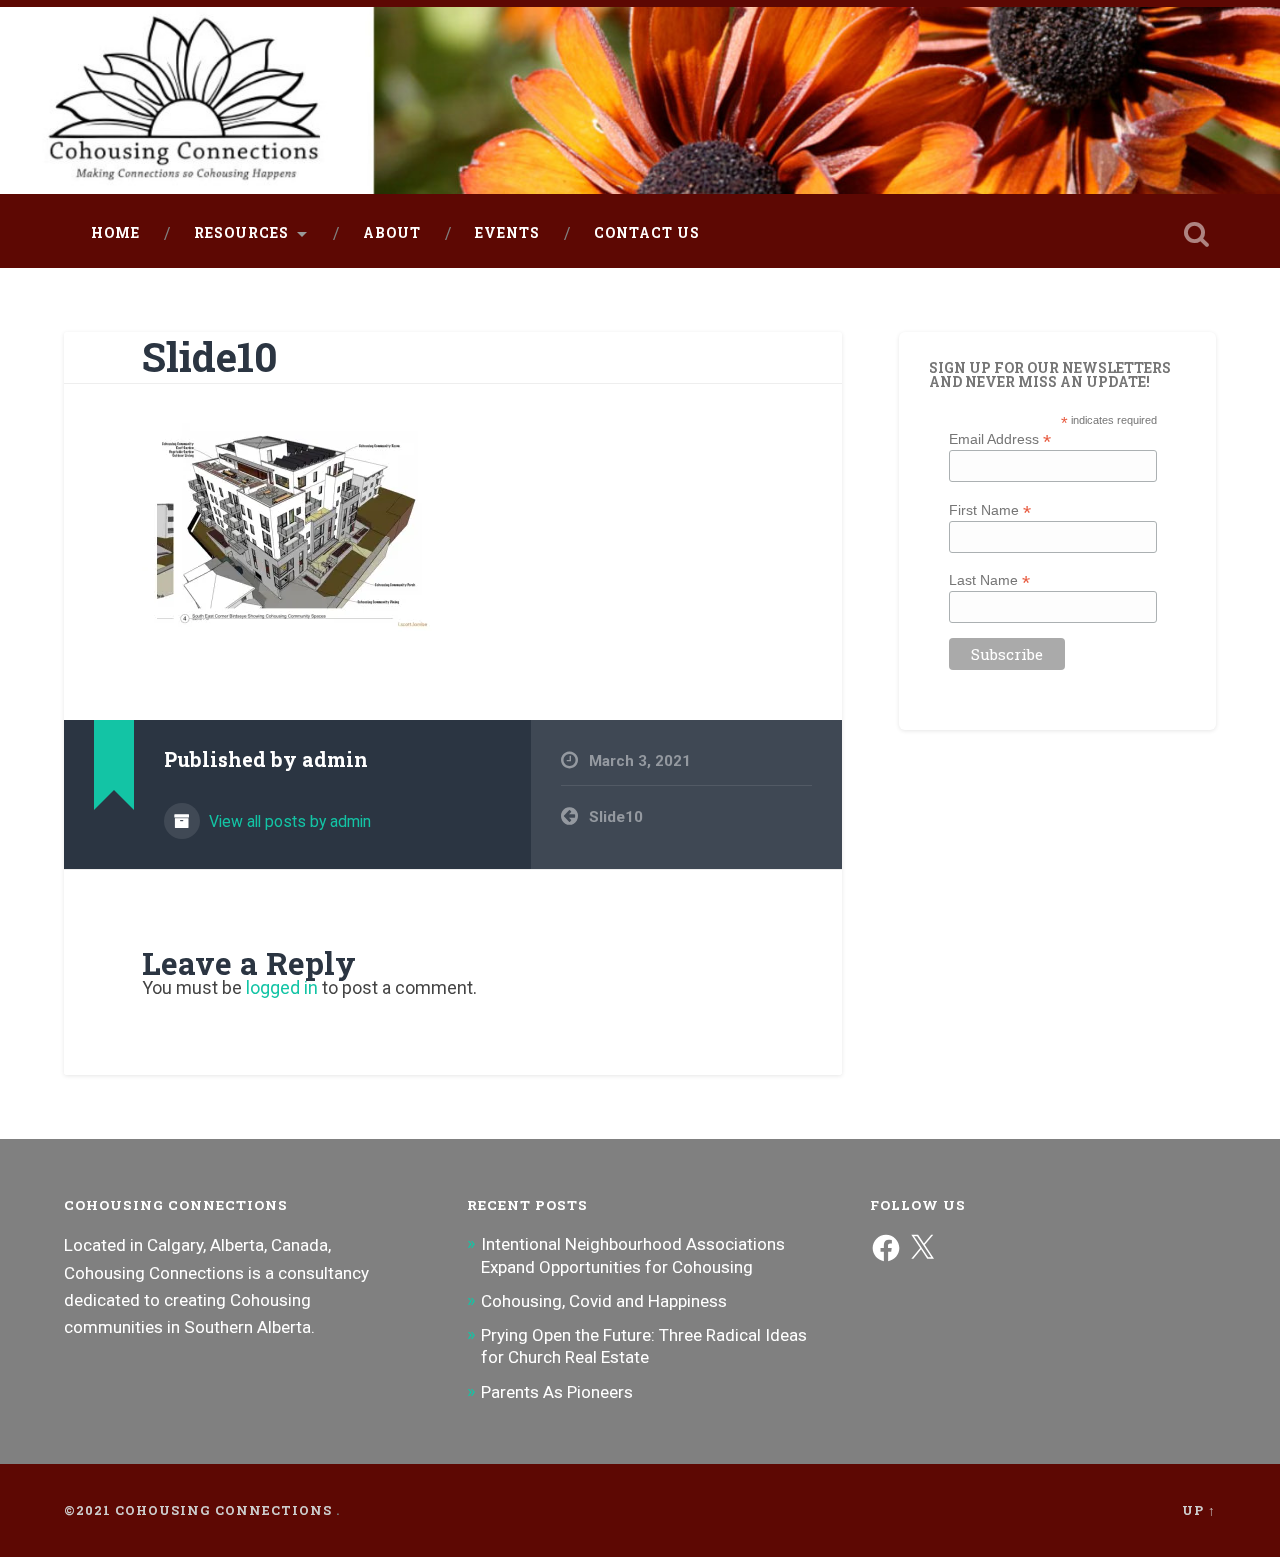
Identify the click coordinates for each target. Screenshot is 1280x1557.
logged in (282, 987)
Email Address (1000, 438)
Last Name (989, 579)
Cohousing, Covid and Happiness (604, 1301)
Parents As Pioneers (557, 1392)
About (392, 233)
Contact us (647, 233)
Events (507, 233)
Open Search (1196, 234)
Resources (241, 233)
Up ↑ (1199, 1510)
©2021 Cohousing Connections (198, 1510)
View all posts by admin (288, 821)
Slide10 (210, 356)
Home (115, 233)
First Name (990, 509)
